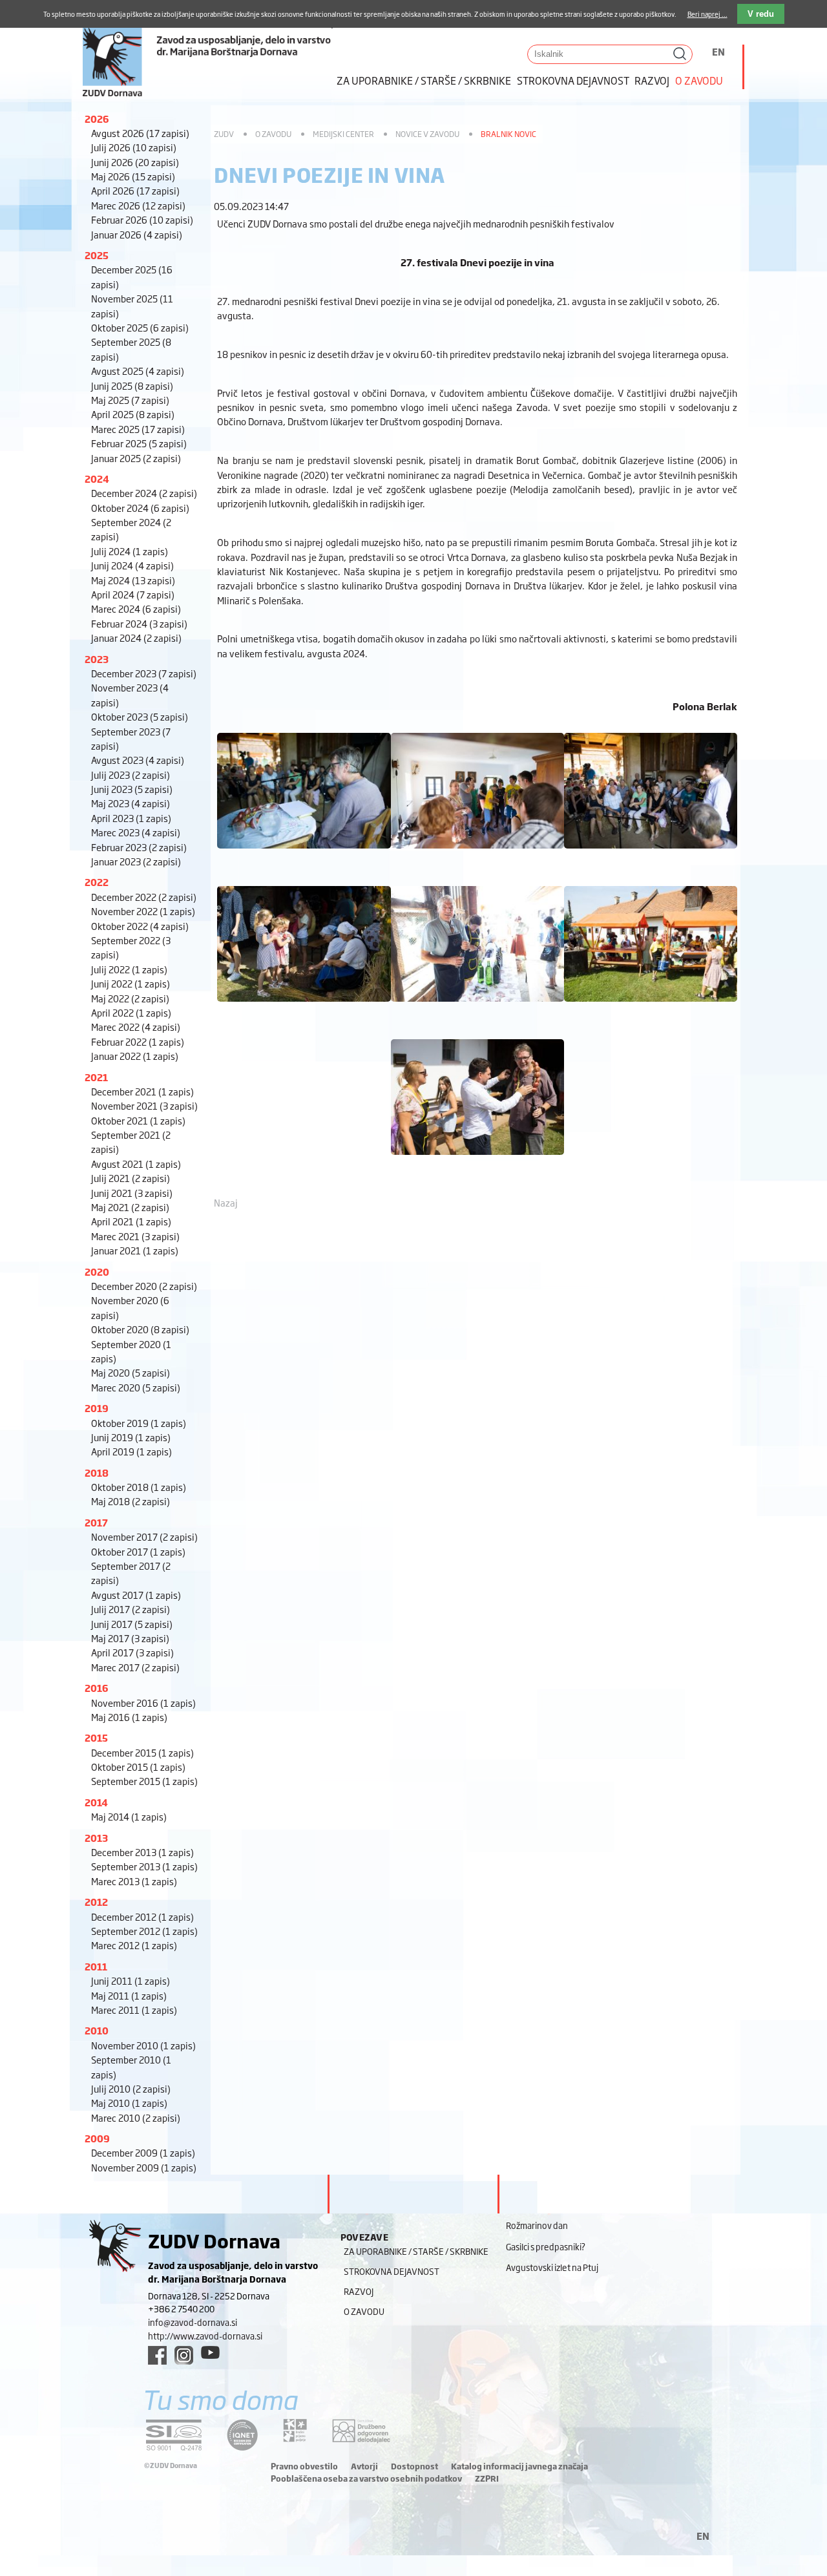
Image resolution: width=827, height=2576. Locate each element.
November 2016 (143, 1703)
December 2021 (142, 1091)
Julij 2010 (131, 2088)
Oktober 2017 (138, 1551)
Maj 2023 (131, 803)
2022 (97, 882)
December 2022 (144, 897)
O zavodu (699, 80)
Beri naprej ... (707, 14)
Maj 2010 (129, 2103)
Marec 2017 (135, 1667)
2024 (97, 479)
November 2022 (143, 911)
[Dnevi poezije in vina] (304, 854)
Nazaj (226, 1202)
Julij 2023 (131, 775)
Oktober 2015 (138, 1767)
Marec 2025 (138, 429)
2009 (97, 2138)
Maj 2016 (129, 1717)
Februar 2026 (142, 219)
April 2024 (133, 594)
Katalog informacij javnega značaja (519, 2466)
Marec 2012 (134, 1945)
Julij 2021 (131, 1178)
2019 (97, 1408)
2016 (97, 1688)
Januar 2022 (135, 1056)
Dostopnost (414, 2466)
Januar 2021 (135, 1250)
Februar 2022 (138, 1041)
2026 (97, 119)
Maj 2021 (130, 1207)
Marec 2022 (136, 1027)
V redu (761, 14)
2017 (96, 1522)
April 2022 (131, 1012)
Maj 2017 (130, 1638)
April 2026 (135, 190)
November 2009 (144, 2167)
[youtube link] (210, 2352)
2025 (97, 255)
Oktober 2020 (140, 1329)
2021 (96, 1077)
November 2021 (144, 1105)
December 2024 (144, 493)
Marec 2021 (135, 1236)
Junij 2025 (132, 385)
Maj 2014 (129, 1816)
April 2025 (133, 414)
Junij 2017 (132, 1624)
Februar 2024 (139, 623)
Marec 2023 (136, 832)
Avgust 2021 (136, 1164)
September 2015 (144, 1781)
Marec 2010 (136, 2117)
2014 (96, 1802)
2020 (97, 1272)
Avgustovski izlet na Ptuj (552, 2267)
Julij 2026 (134, 147)
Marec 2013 (134, 1881)
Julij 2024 (130, 551)
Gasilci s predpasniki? (546, 2246)
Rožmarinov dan (537, 2225)
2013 (96, 1838)
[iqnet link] (242, 2435)
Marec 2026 (138, 205)
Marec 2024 (136, 608)
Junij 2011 (131, 1980)
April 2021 (131, 1221)
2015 (96, 1737)
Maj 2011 (129, 1995)
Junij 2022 (131, 983)
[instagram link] (184, 2355)
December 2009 (143, 2152)
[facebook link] (157, 2355)
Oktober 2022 (140, 926)
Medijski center (343, 134)
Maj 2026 (133, 176)
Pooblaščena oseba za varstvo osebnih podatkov (366, 2478)
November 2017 (144, 1536)
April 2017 (132, 1652)
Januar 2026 (137, 234)
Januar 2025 (136, 458)
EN (718, 51)
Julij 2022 (129, 969)
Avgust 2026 (140, 133)
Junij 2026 (135, 162)
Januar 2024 (136, 638)
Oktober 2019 (139, 1423)
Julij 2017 (131, 1609)
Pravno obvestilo (304, 2466)
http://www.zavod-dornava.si (205, 2336)
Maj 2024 (133, 580)
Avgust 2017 (136, 1595)
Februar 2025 (139, 443)
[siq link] (174, 2435)
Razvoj (652, 80)
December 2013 (142, 1852)
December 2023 (144, 673)
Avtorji (364, 2466)
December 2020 (144, 1286)
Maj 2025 (130, 400)
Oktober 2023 (140, 716)
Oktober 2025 (140, 327)
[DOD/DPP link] (295, 2431)
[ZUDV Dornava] (207, 49)
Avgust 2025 (138, 371)
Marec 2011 (134, 2010)
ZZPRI (487, 2478)
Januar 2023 (136, 861)
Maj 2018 (131, 1501)
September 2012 (144, 1931)
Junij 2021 (132, 1193)
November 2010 (143, 2045)
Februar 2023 (139, 847)
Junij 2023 (132, 789)
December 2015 (142, 1752)
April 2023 (131, 818)
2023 (97, 659)
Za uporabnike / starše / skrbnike (424, 80)
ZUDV (224, 134)
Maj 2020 (131, 1372)
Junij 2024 (132, 565)
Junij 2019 (131, 1437)
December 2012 (142, 1916)
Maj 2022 (130, 998)
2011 (96, 1966)
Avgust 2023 (138, 760)
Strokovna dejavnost (573, 80)
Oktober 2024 (140, 508)
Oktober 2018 (139, 1487)
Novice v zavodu (427, 134)
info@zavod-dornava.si (193, 2322)
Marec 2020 (136, 1387)
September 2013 (144, 1866)
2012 (96, 1902)
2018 (97, 1473)
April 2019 (131, 1451)
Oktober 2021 (138, 1120)
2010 (97, 2030)
